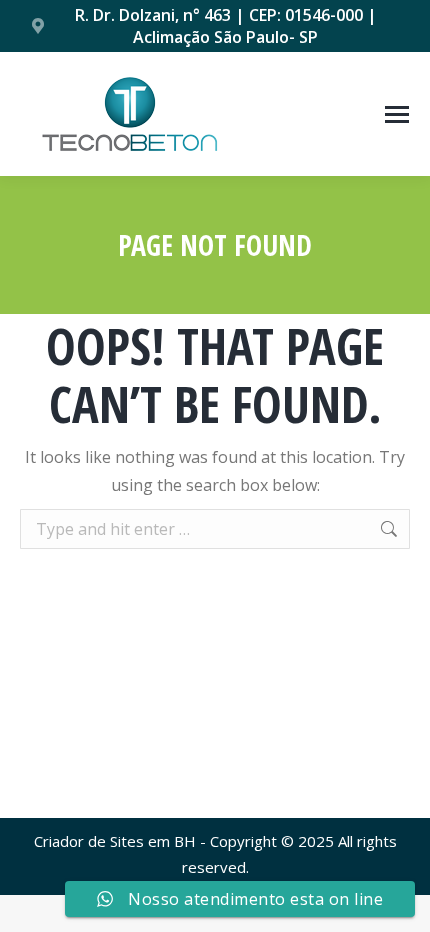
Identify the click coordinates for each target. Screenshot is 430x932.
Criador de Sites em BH (115, 841)
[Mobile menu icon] (397, 114)
